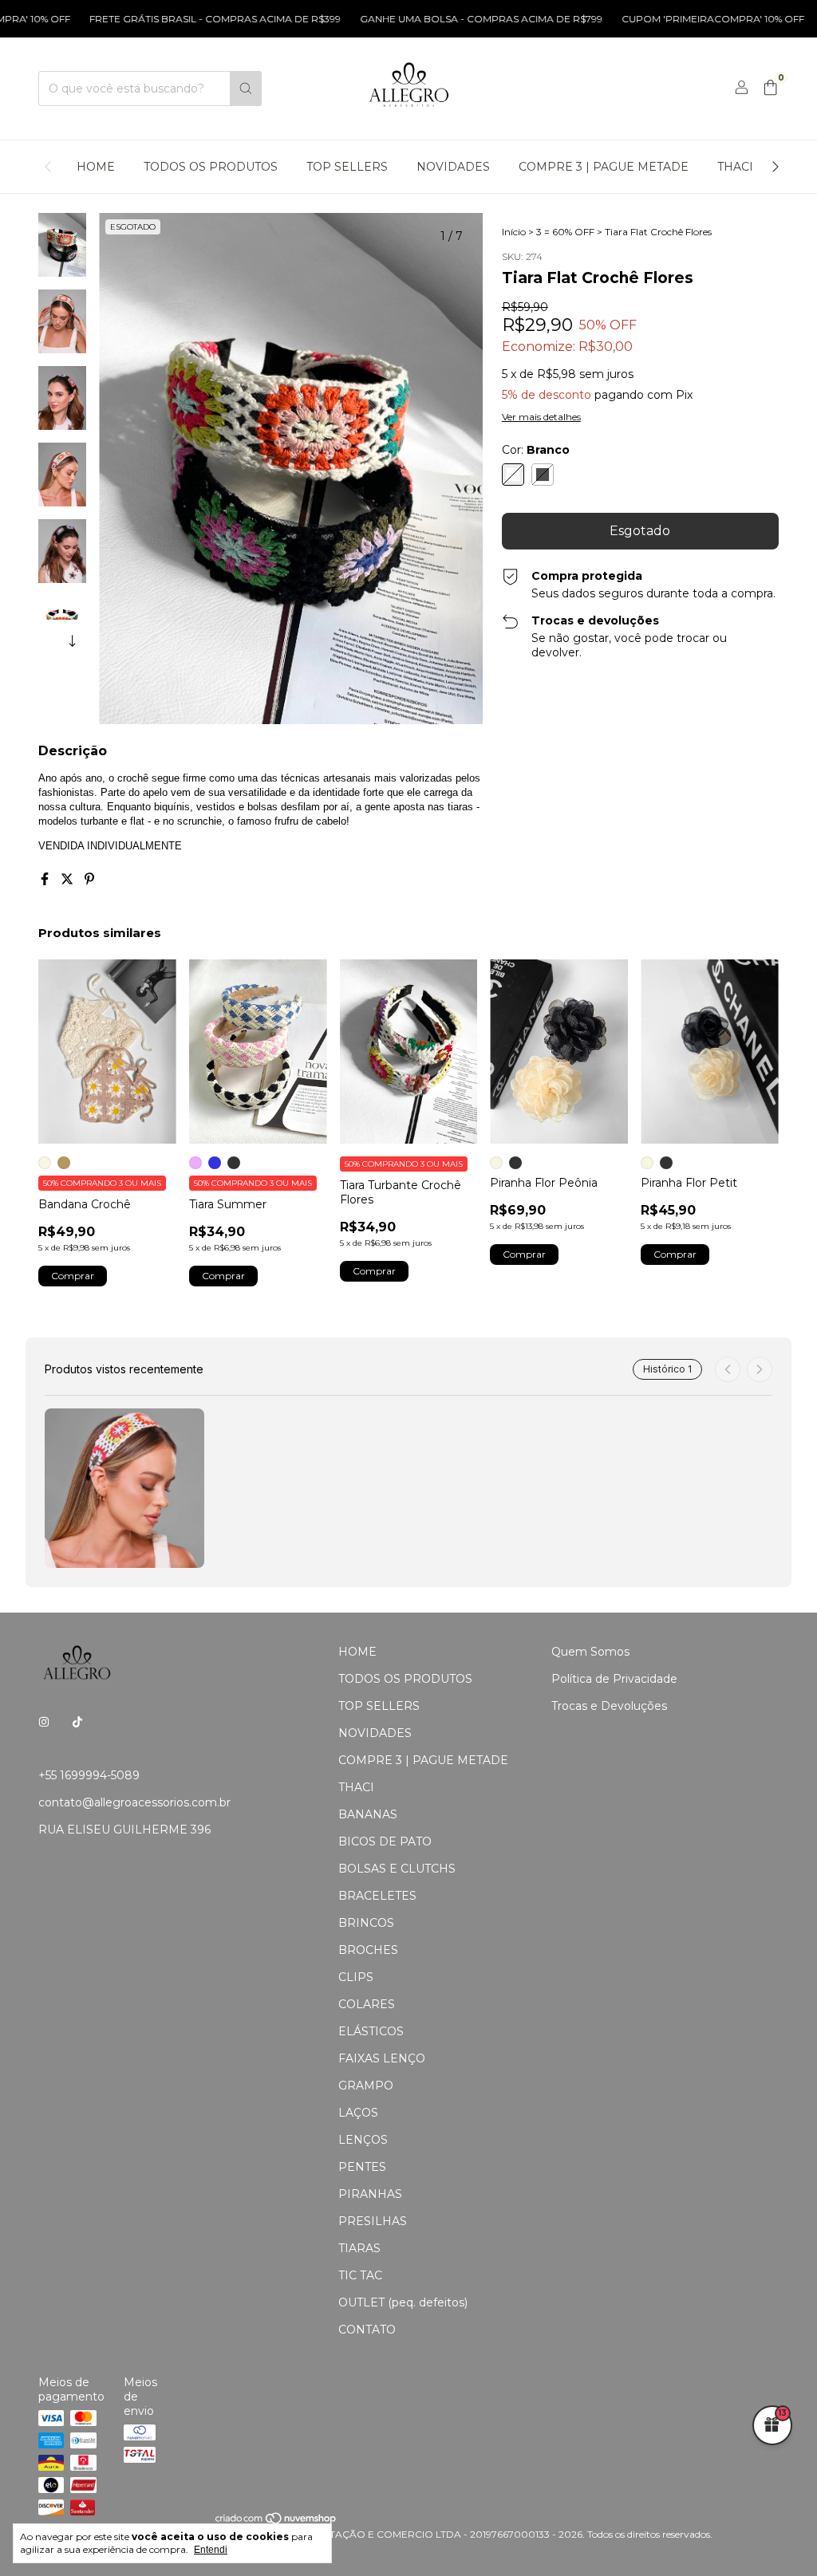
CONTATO (367, 2330)
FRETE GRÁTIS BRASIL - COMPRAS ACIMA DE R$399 (169, 19)
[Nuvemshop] (276, 2522)
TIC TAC (360, 2275)
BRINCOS (366, 1923)
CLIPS (356, 1977)
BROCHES (368, 1950)
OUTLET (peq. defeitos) (403, 2302)
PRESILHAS (373, 2221)
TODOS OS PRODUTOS (211, 167)
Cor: (536, 450)
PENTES (362, 2167)
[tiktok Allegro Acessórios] (77, 1723)
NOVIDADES (453, 167)
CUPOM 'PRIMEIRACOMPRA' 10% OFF (667, 19)
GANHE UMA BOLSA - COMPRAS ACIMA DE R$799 (435, 19)
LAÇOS (358, 2113)
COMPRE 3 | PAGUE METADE (604, 167)
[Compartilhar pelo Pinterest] (89, 879)
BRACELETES (377, 1896)
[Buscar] (246, 89)
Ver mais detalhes (541, 417)
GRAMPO (366, 2086)
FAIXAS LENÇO (382, 2058)
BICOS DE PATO (385, 1841)
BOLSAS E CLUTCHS (397, 1869)
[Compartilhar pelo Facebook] (46, 879)
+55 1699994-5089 (89, 1775)
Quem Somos (590, 1652)
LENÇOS (363, 2140)
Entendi (211, 2550)
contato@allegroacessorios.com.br (134, 1802)
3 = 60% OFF (565, 232)
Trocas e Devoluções (609, 1706)
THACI (735, 167)
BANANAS (368, 1814)
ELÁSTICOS (371, 2031)
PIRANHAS (370, 2194)
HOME (96, 167)
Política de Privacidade (614, 1679)
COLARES (367, 2004)
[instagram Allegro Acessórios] (44, 1723)
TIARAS (359, 2248)
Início (514, 232)
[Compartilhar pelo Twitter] (69, 879)
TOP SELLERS (347, 167)
